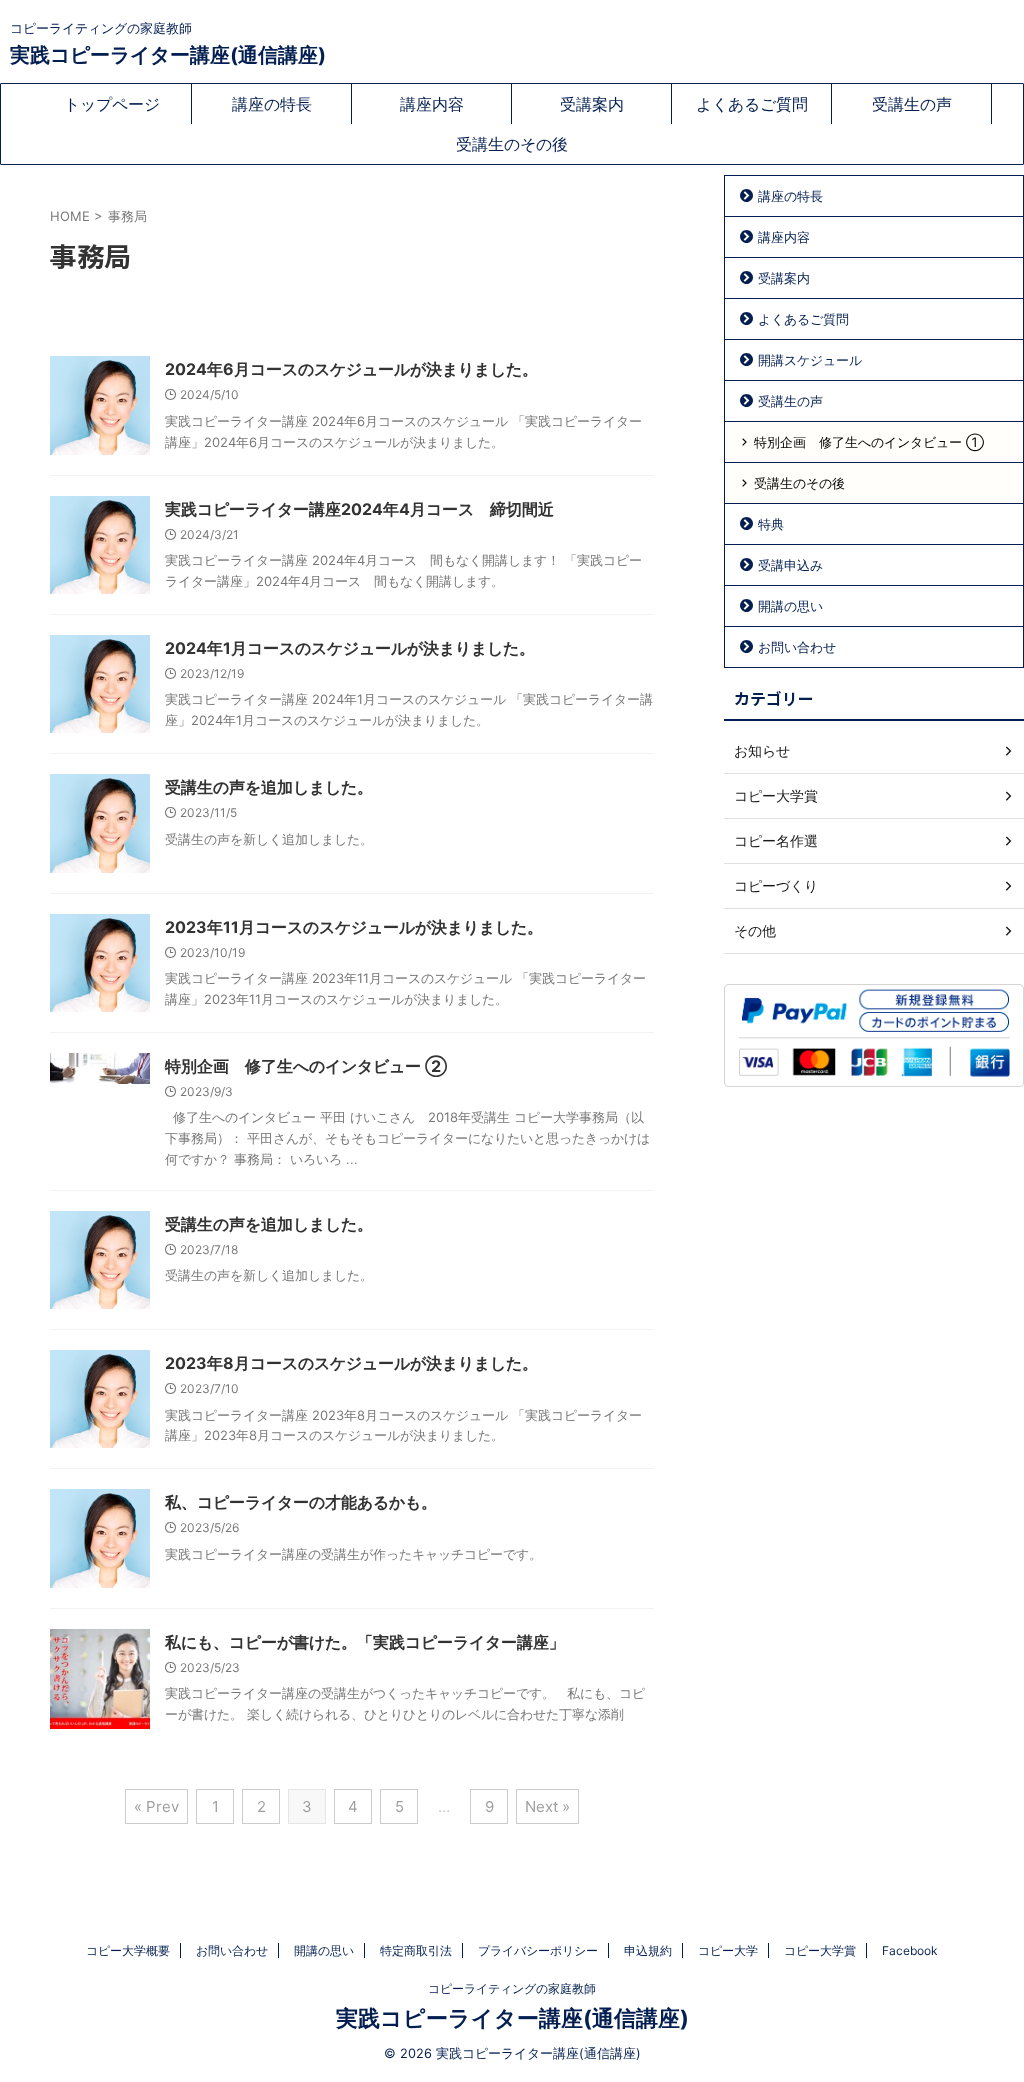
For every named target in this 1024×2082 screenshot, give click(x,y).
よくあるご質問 (752, 104)
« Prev (156, 1806)
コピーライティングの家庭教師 (512, 1988)
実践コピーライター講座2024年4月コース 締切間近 (359, 509)
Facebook (910, 1950)
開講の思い (790, 606)
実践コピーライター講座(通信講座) (168, 55)
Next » (547, 1806)
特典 (771, 524)
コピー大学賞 (820, 1950)
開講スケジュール (810, 360)
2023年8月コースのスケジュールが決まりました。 (351, 1363)
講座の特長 (272, 104)
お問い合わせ (797, 647)
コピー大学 (728, 1950)
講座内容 (432, 104)
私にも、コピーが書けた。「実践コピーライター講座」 (365, 1642)
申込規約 (648, 1950)
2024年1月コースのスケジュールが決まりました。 (350, 648)
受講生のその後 (512, 144)
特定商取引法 (416, 1950)
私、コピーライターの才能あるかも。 (301, 1502)
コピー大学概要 (128, 1950)
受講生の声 (912, 104)
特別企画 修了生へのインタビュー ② (306, 1066)
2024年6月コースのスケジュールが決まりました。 (351, 369)
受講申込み (790, 565)
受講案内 (592, 104)
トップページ (112, 104)
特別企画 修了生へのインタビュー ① (869, 442)
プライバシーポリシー (538, 1950)
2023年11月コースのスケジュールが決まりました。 (354, 927)
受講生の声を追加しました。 (269, 787)
